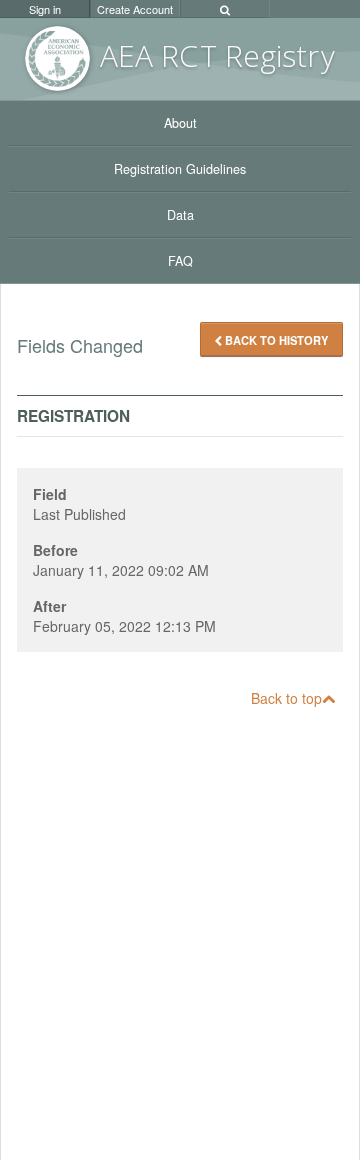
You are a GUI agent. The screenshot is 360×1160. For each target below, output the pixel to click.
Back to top (286, 698)
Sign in (45, 9)
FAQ (180, 261)
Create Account (135, 9)
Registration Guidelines (180, 169)
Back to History (275, 340)
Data (180, 215)
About (180, 123)
